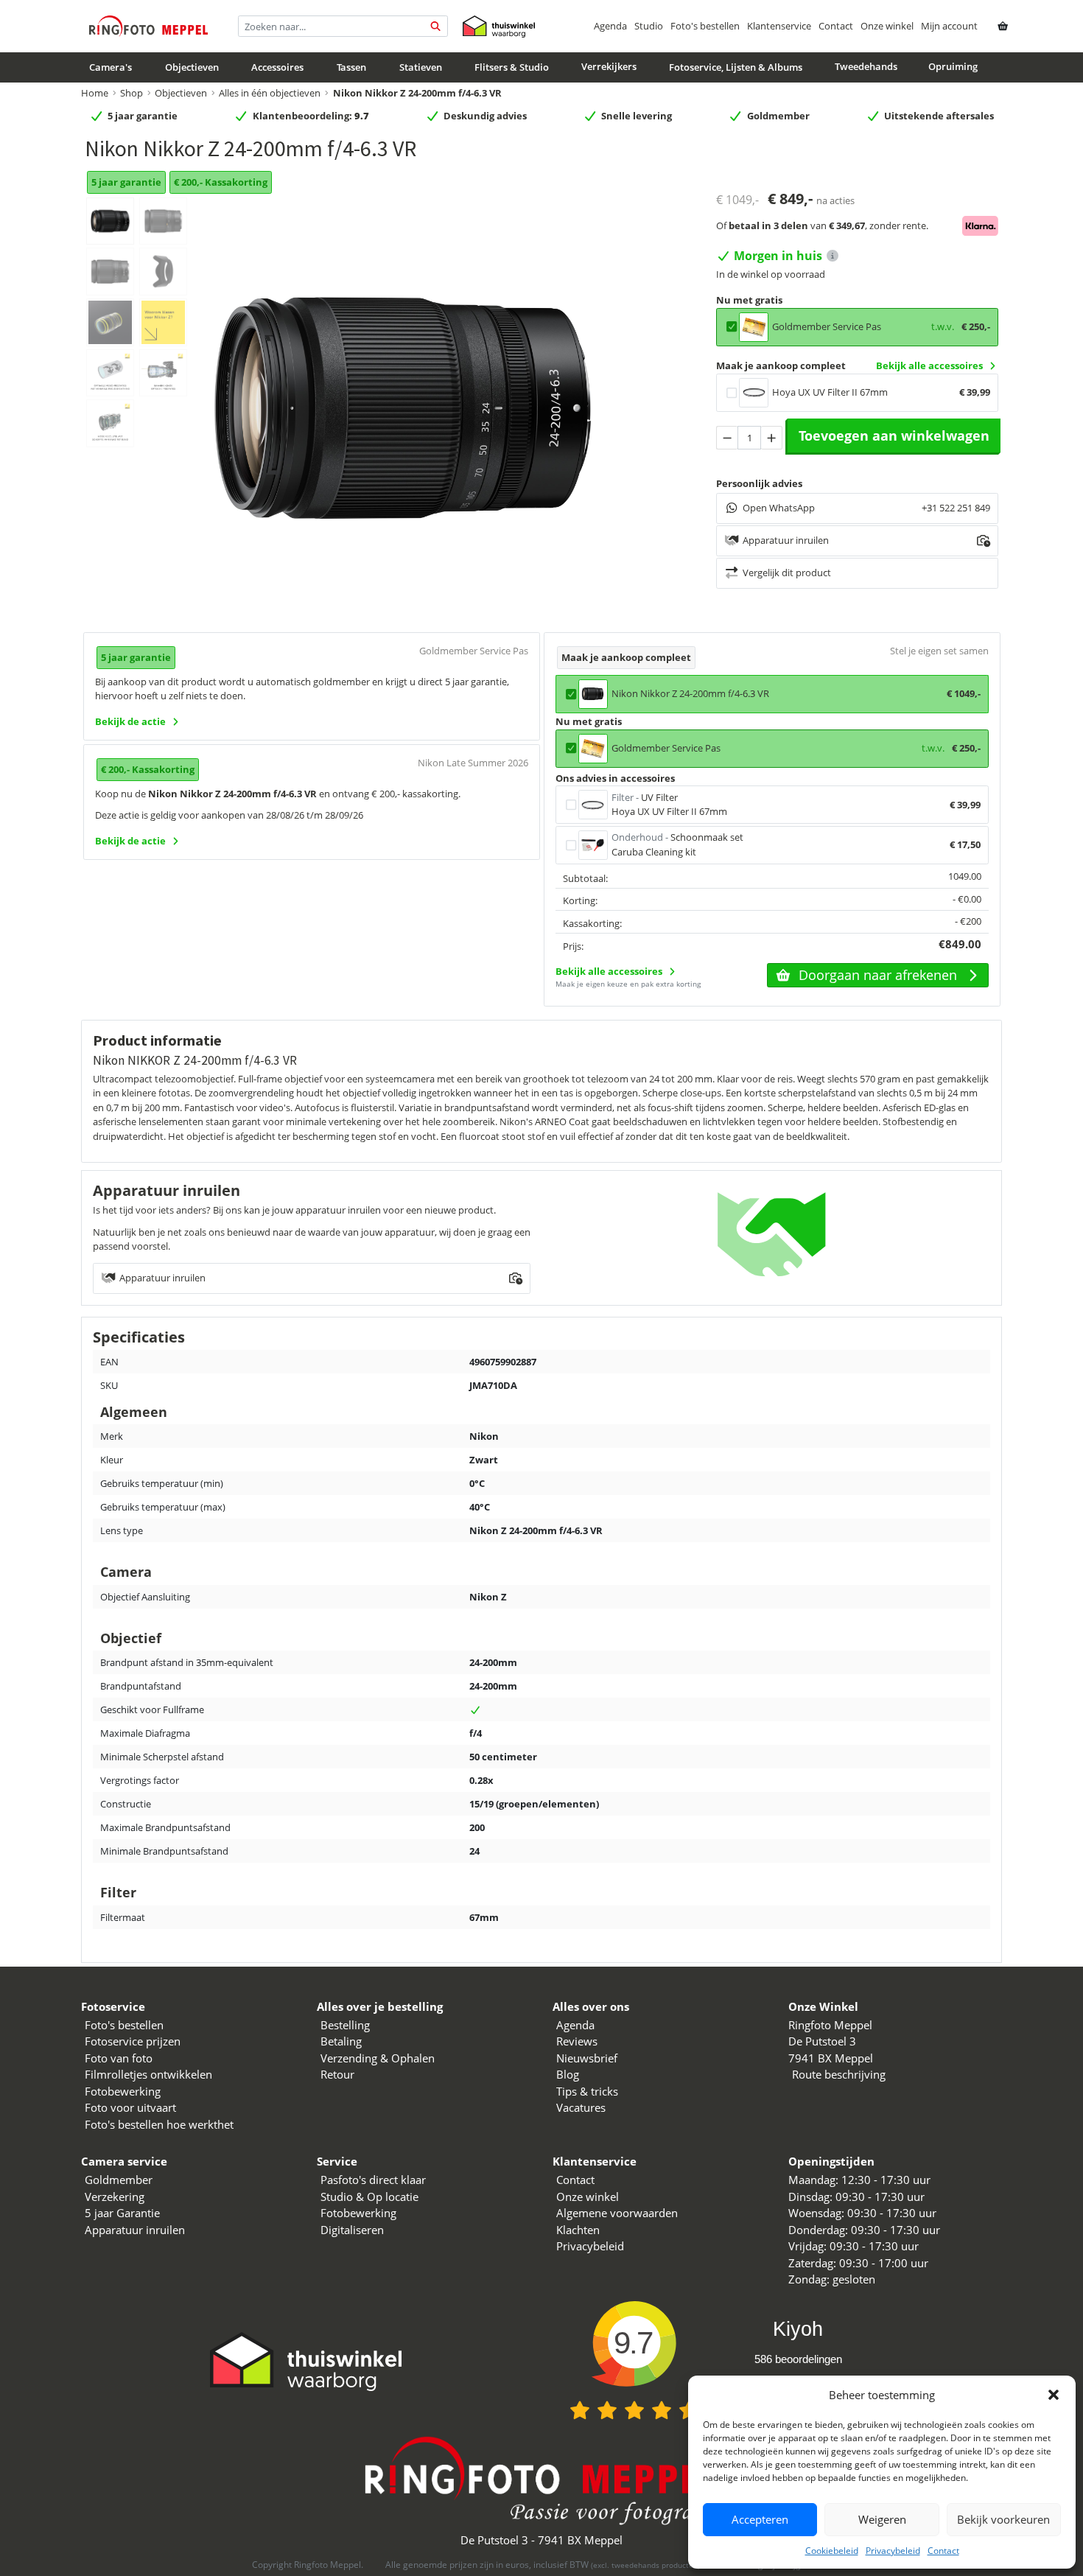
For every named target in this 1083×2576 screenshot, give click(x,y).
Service (337, 2161)
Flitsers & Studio (512, 68)
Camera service (124, 2161)
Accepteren (760, 2519)
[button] (1054, 2395)
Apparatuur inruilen (135, 2230)
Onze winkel (887, 26)
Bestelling (345, 2025)
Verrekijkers (609, 67)
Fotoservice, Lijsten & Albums (736, 68)
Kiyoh (798, 2329)
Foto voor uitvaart (130, 2107)
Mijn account (949, 26)
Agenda (610, 26)
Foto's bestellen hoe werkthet (159, 2124)
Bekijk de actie (130, 721)
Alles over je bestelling (380, 2006)
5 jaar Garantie (122, 2213)
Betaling (341, 2041)
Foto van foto (119, 2058)
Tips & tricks (587, 2091)
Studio (649, 26)
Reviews (577, 2041)
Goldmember (119, 2180)
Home (95, 93)
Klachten (578, 2230)
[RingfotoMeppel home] (148, 26)
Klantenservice (779, 26)
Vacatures (581, 2107)
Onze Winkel (823, 2006)
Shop (132, 93)
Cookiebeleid (832, 2551)
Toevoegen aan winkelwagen (894, 435)
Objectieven (192, 68)
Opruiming (953, 67)
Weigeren (882, 2519)
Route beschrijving (839, 2074)
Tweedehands (866, 67)
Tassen (351, 68)
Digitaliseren (352, 2230)
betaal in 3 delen (768, 225)
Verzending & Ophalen (378, 2058)
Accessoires (277, 68)
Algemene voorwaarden (617, 2213)
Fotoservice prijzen (133, 2041)
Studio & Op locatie (369, 2197)
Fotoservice (113, 2006)
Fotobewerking (123, 2091)
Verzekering (115, 2197)
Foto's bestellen (705, 26)
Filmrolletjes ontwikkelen (148, 2074)
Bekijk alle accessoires (929, 365)
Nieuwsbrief (587, 2058)
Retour (337, 2074)
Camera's (111, 68)
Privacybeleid (893, 2551)
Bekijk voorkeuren (1003, 2519)
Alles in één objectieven (270, 93)
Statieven (421, 68)
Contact (943, 2551)
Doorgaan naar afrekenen (878, 975)
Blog (568, 2074)
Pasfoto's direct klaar (373, 2180)
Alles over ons (591, 2006)
